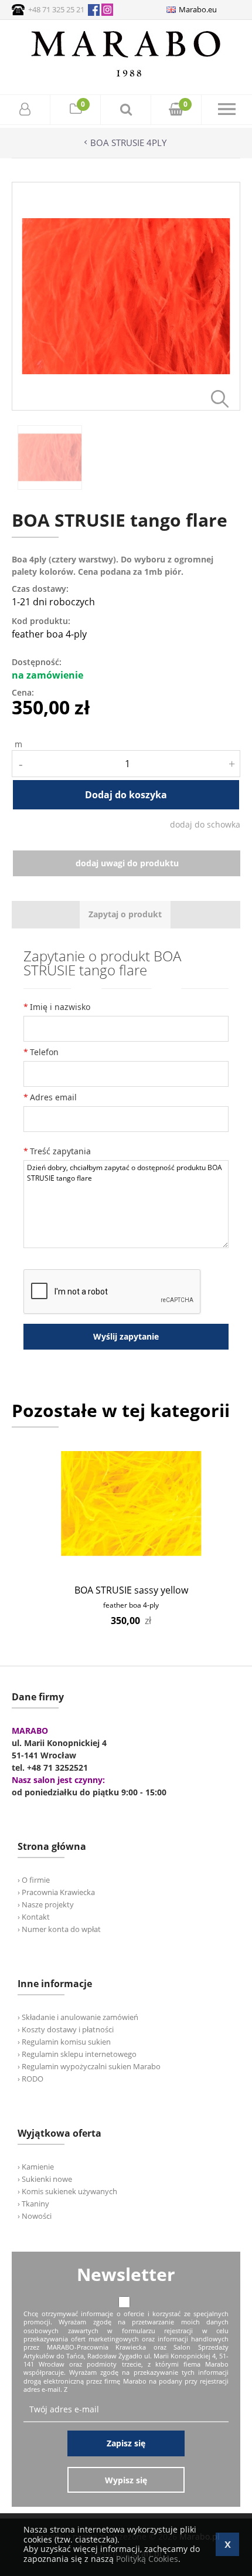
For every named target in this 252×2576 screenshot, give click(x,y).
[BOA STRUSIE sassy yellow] (131, 1504)
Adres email (53, 1097)
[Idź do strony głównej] (126, 77)
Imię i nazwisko (60, 1007)
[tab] (125, 915)
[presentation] (125, 915)
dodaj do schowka (205, 824)
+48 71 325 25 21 (56, 9)
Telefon (44, 1052)
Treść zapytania (60, 1151)
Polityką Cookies (147, 2559)
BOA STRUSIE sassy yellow (131, 1590)
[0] (76, 111)
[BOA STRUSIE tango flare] (126, 407)
